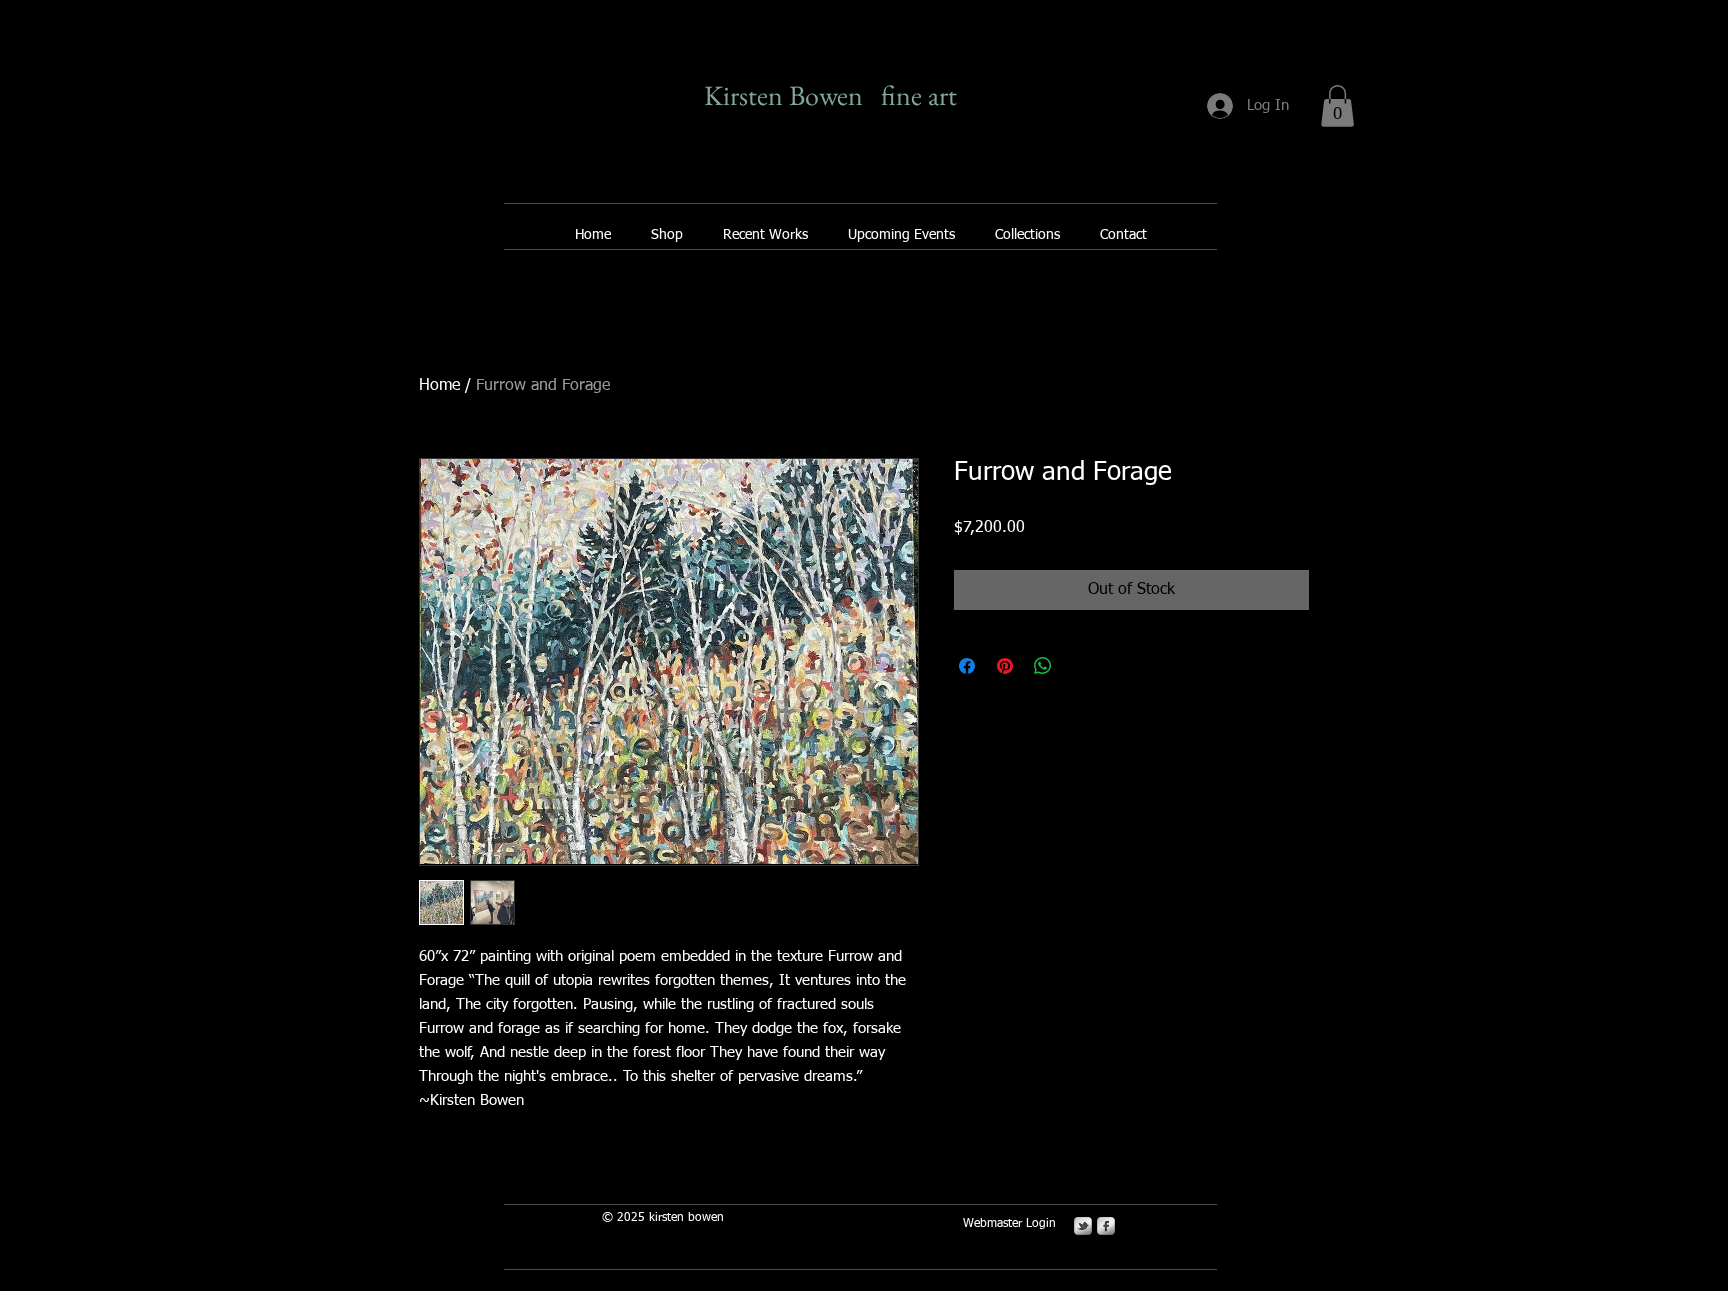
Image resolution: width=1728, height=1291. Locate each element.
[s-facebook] (1106, 1226)
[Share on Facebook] (967, 666)
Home (439, 386)
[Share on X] (1081, 666)
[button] (1337, 106)
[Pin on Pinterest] (1005, 666)
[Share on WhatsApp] (1043, 666)
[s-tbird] (1083, 1226)
